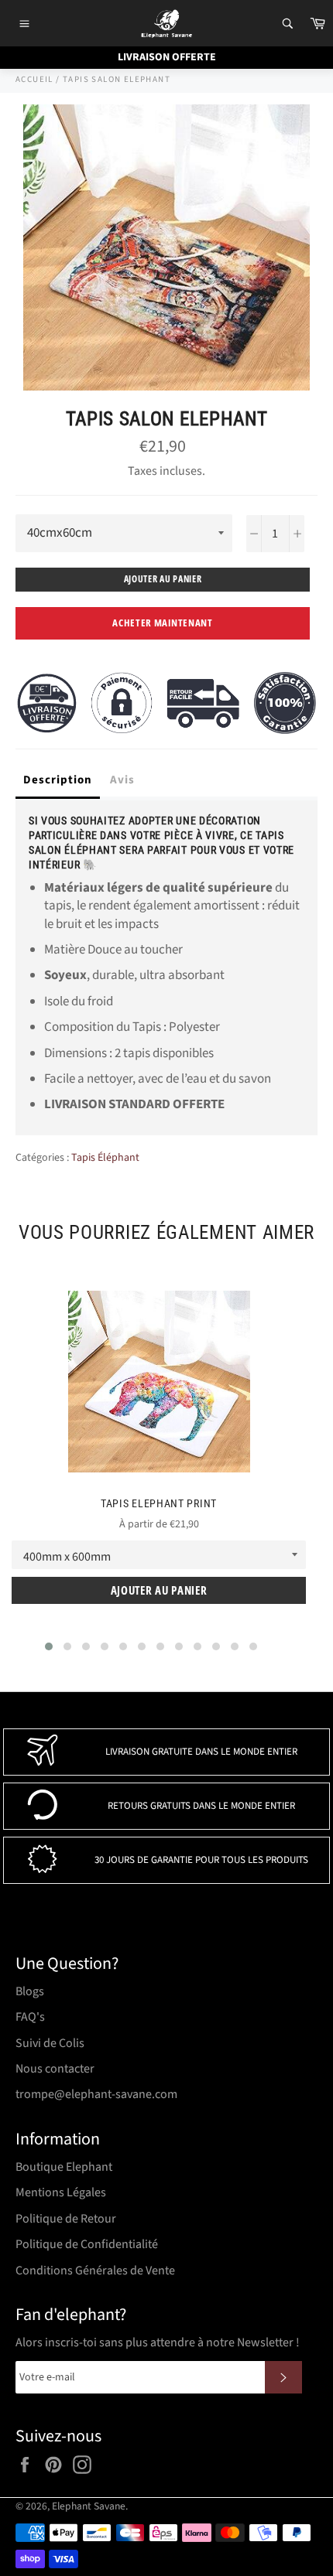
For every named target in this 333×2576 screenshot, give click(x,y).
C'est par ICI (249, 199)
